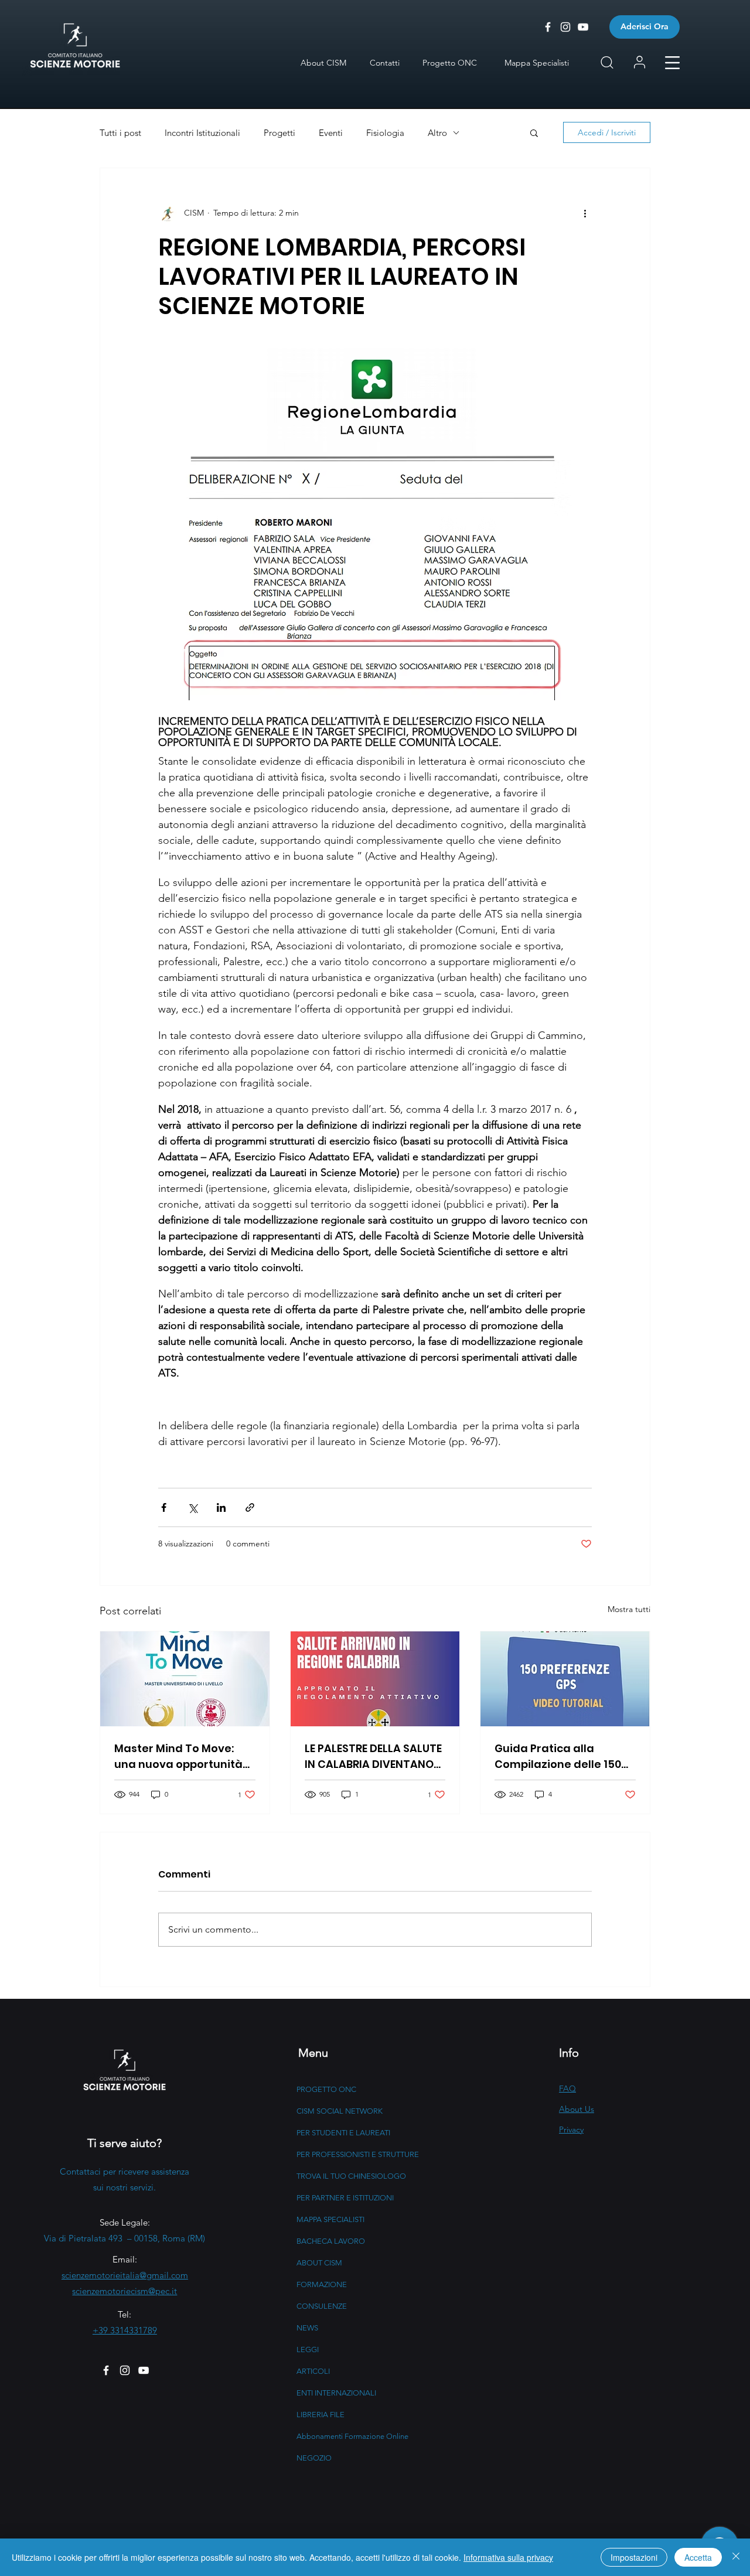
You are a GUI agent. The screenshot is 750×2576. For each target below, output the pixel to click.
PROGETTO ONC (326, 2089)
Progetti (279, 133)
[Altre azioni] (585, 213)
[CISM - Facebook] (548, 27)
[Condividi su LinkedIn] (221, 1507)
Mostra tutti (629, 1609)
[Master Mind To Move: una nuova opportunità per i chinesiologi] (185, 1679)
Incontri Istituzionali (202, 133)
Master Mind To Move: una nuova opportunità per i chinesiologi (178, 1756)
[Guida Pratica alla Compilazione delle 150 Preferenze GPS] (565, 1679)
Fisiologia (385, 133)
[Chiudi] (736, 2557)
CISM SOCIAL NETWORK (340, 2111)
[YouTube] (144, 2370)
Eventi (331, 133)
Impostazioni (634, 2557)
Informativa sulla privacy (508, 2557)
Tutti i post (120, 133)
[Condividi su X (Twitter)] (192, 1507)
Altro (437, 133)
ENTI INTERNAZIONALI (336, 2393)
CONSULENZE (322, 2306)
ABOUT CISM (319, 2263)
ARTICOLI (313, 2371)
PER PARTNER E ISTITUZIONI (345, 2198)
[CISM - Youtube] (583, 27)
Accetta (698, 2557)
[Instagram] (125, 2370)
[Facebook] (106, 2370)
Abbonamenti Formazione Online (352, 2436)
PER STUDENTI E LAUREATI (343, 2133)
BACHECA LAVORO (331, 2241)
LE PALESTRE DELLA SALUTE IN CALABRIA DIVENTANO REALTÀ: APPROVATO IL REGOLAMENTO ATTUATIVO (373, 1756)
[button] (672, 63)
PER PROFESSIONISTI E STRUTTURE (358, 2154)
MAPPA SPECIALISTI (330, 2219)
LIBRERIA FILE (321, 2415)
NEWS (307, 2328)
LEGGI (308, 2350)
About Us (577, 2109)
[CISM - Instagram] (565, 27)
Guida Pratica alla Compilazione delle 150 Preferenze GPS (558, 1756)
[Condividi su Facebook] (164, 1507)
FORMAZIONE (322, 2284)
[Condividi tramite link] (250, 1507)
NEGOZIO (314, 2458)
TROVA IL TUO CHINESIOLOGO (351, 2176)
